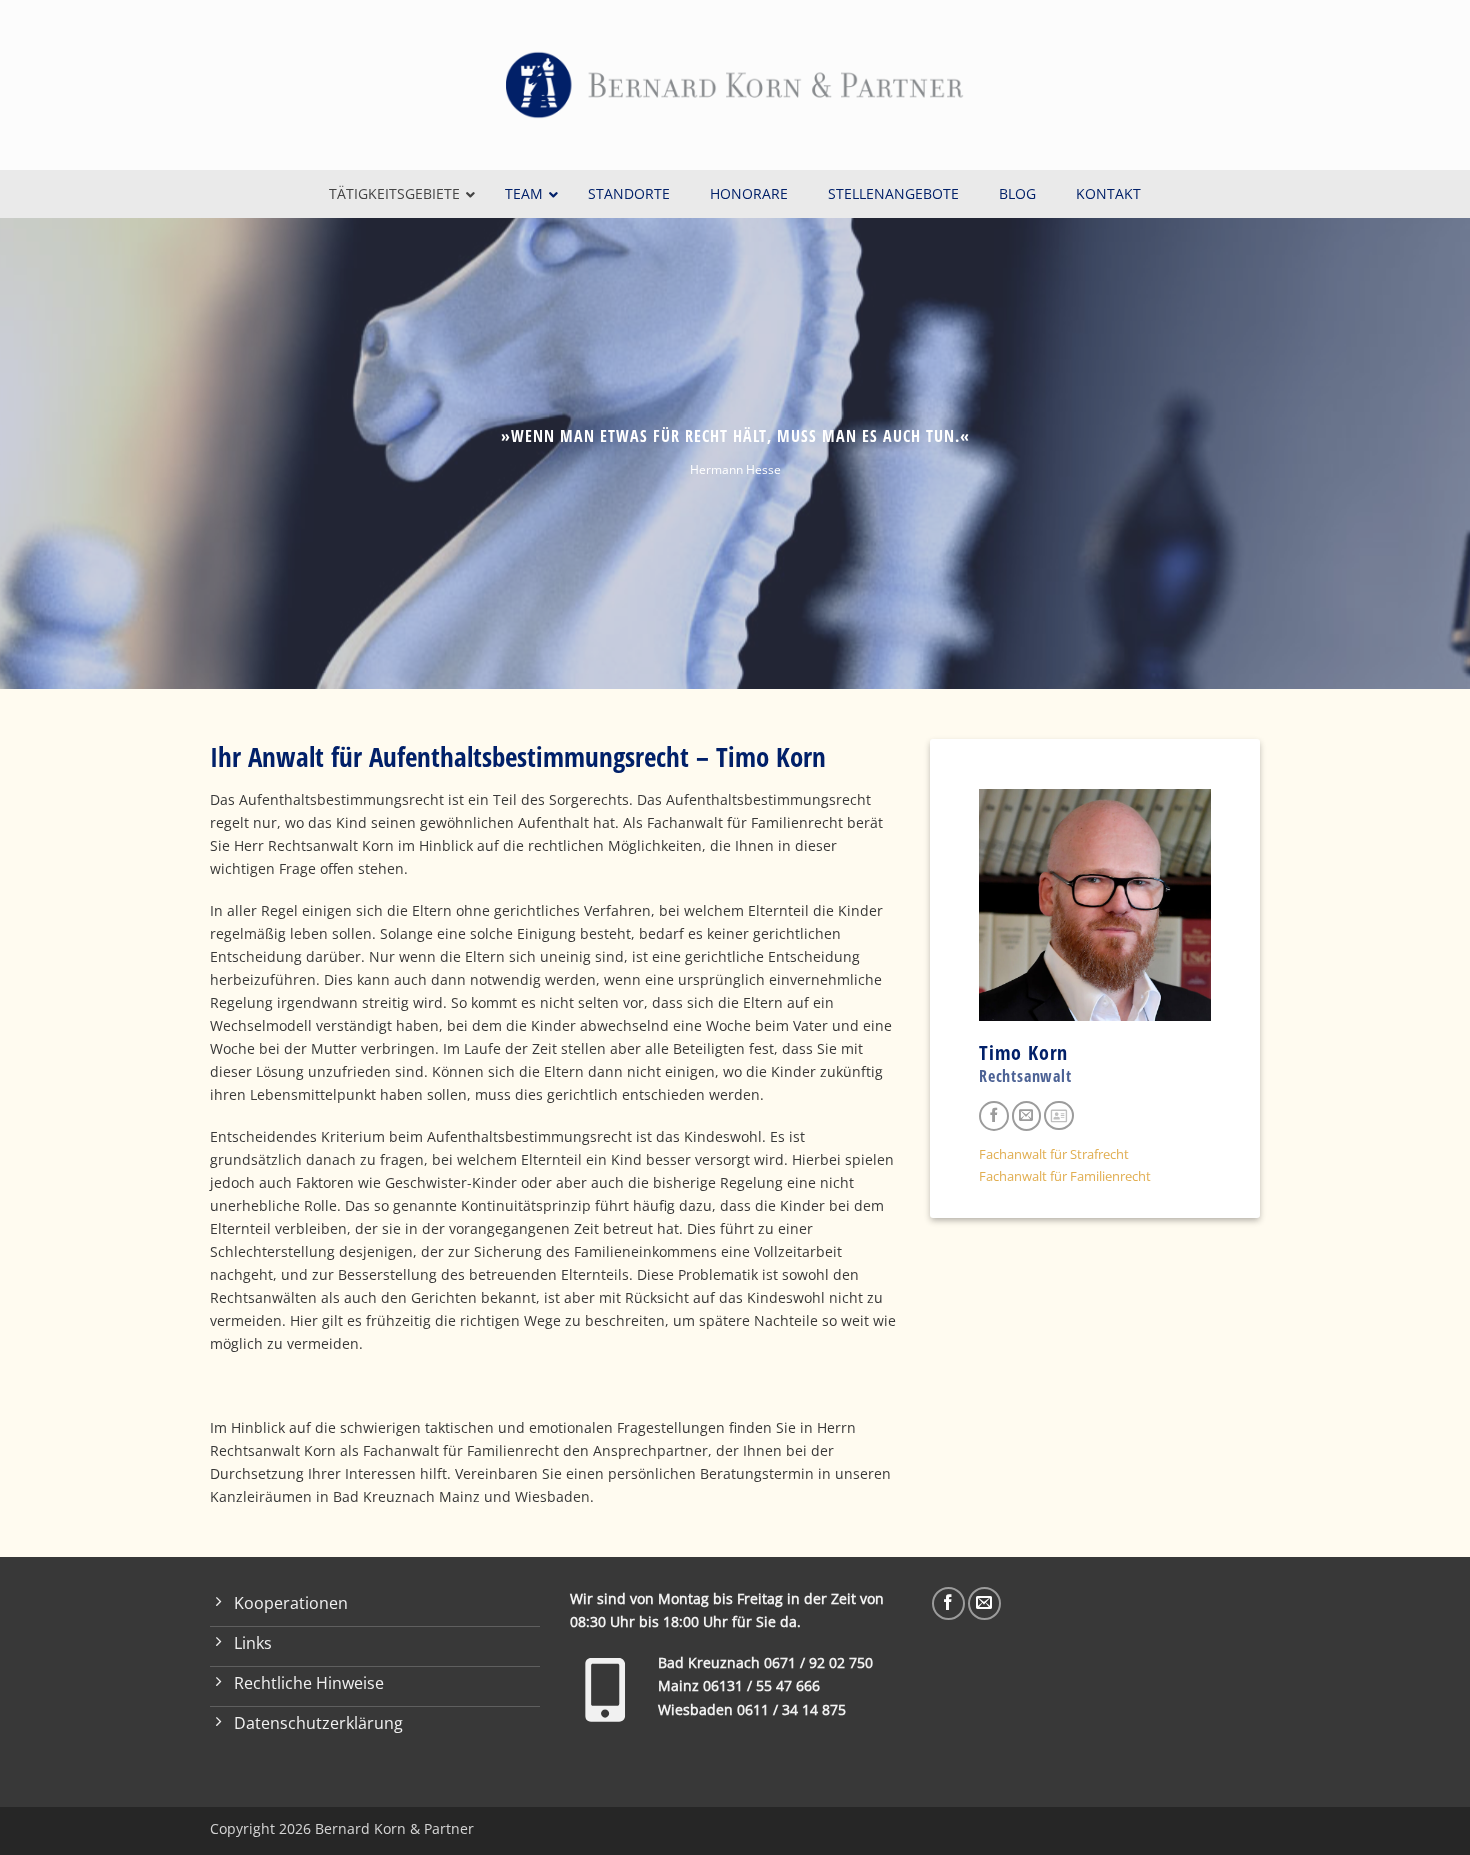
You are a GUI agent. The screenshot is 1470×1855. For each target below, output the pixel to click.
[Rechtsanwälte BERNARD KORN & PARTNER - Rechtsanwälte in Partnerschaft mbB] (735, 85)
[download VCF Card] (1059, 1116)
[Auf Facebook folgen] (994, 1116)
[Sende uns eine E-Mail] (1027, 1116)
